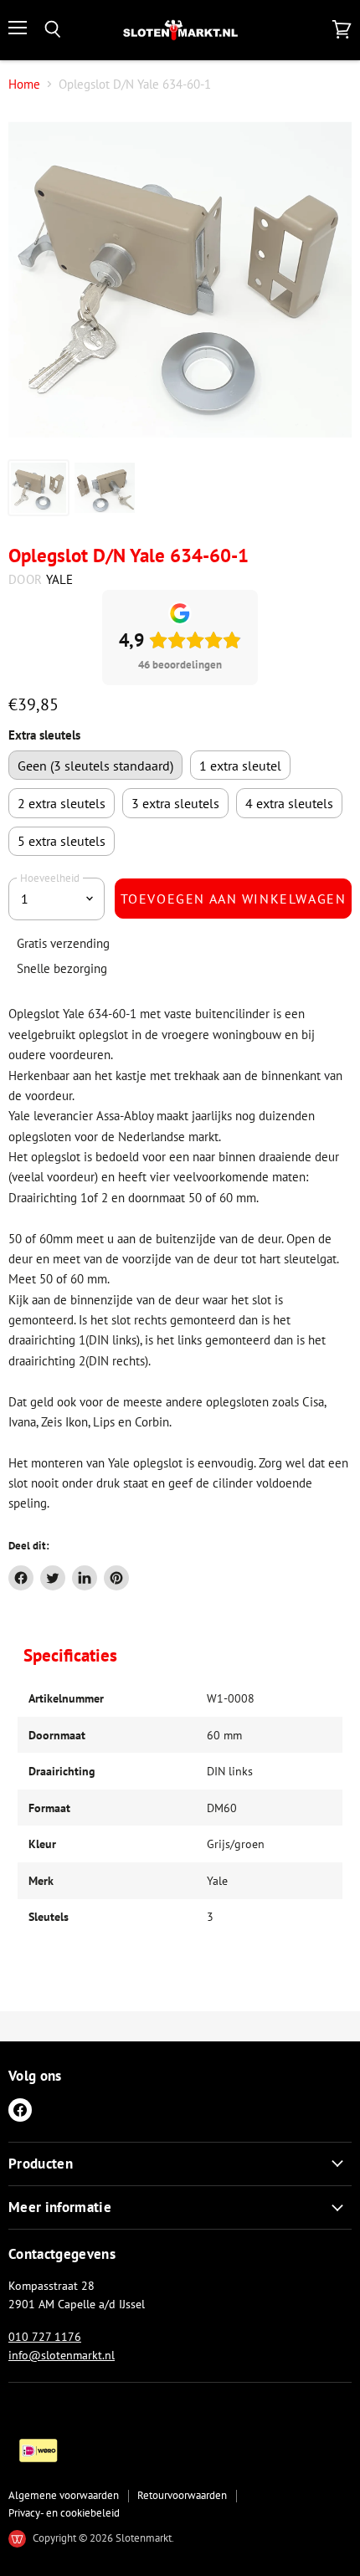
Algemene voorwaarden (64, 2495)
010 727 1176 (45, 2337)
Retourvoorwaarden (182, 2495)
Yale (60, 579)
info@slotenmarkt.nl (62, 2355)
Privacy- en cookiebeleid (64, 2513)
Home (24, 84)
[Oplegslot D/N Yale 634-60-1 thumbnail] (39, 488)
